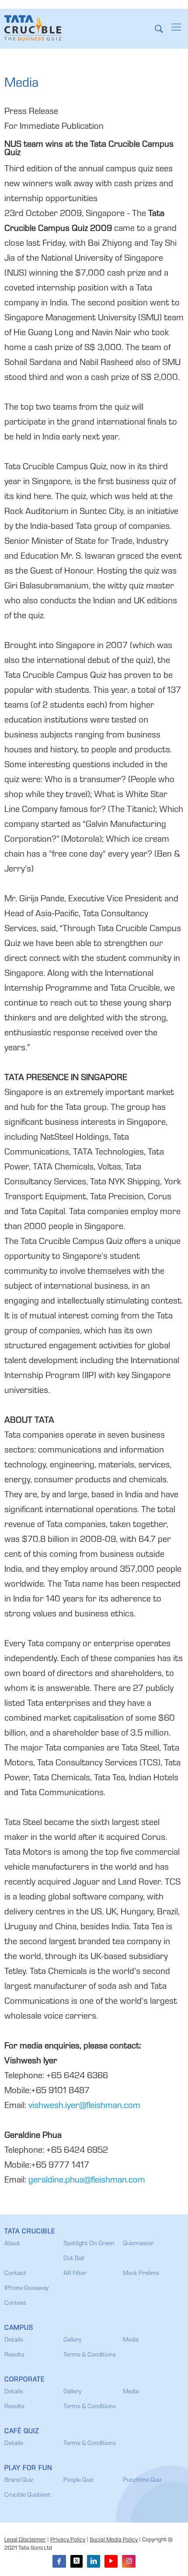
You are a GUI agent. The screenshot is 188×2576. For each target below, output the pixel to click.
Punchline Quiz (142, 2480)
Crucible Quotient (28, 2495)
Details (14, 2340)
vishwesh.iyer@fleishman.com (84, 2106)
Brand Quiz (19, 2480)
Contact (15, 2274)
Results (14, 2355)
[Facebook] (59, 2561)
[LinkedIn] (94, 2561)
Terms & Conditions (90, 2355)
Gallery (72, 2340)
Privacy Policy (68, 2540)
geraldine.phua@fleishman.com (87, 2181)
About (12, 2244)
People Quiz (78, 2480)
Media (131, 2340)
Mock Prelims (141, 2274)
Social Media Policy (114, 2540)
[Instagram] (129, 2561)
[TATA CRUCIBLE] (33, 28)
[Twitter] (77, 2561)
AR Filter (75, 2274)
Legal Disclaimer (25, 2540)
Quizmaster (138, 2244)
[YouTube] (111, 2561)
